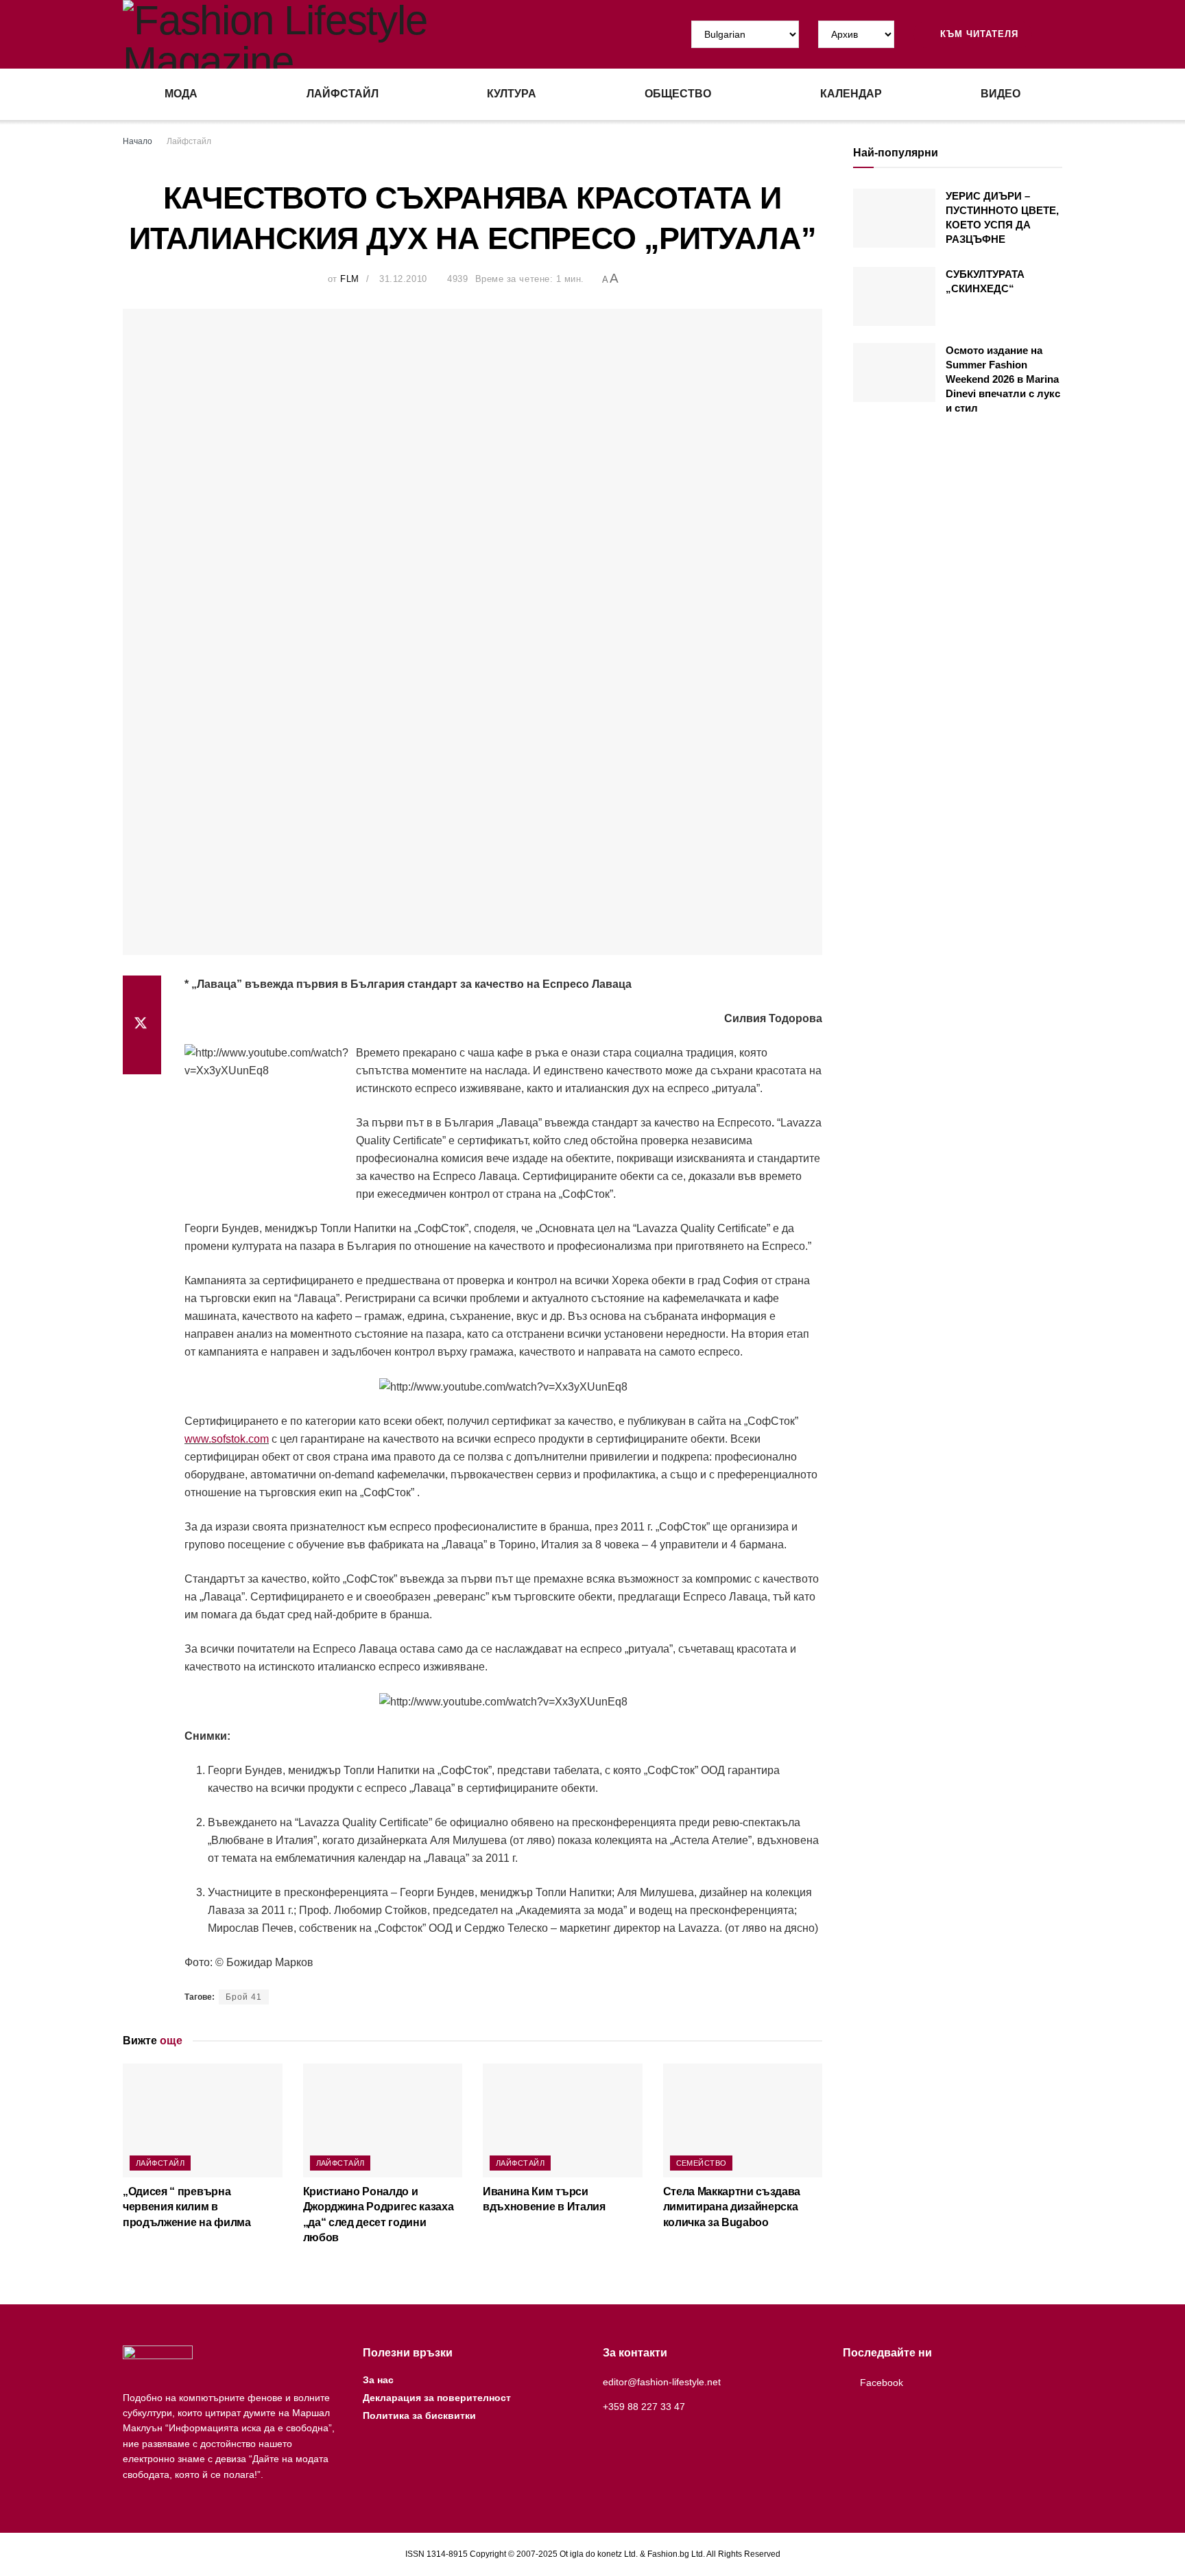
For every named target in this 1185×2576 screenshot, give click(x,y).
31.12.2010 (403, 279)
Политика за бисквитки (419, 2415)
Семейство (702, 2163)
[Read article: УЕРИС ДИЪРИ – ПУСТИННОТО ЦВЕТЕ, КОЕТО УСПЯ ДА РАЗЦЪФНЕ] (894, 218)
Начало (137, 141)
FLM (350, 279)
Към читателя (978, 34)
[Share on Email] (142, 1058)
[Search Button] (1057, 34)
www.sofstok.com (227, 1439)
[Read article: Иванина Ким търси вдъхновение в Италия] (563, 2120)
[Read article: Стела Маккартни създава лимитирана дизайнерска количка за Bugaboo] (743, 2120)
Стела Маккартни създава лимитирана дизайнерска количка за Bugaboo (732, 2207)
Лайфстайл (343, 94)
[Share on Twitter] (142, 1025)
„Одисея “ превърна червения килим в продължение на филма (187, 2207)
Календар (851, 94)
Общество (678, 94)
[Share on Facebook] (142, 992)
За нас (378, 2380)
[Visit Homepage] (358, 34)
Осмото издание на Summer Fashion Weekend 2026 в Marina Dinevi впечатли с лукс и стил (1003, 379)
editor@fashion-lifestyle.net (662, 2382)
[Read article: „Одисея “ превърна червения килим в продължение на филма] (203, 2120)
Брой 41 (244, 1997)
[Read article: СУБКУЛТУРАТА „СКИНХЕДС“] (894, 296)
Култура (512, 94)
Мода (181, 94)
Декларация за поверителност (437, 2398)
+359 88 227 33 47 (644, 2407)
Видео (1001, 94)
